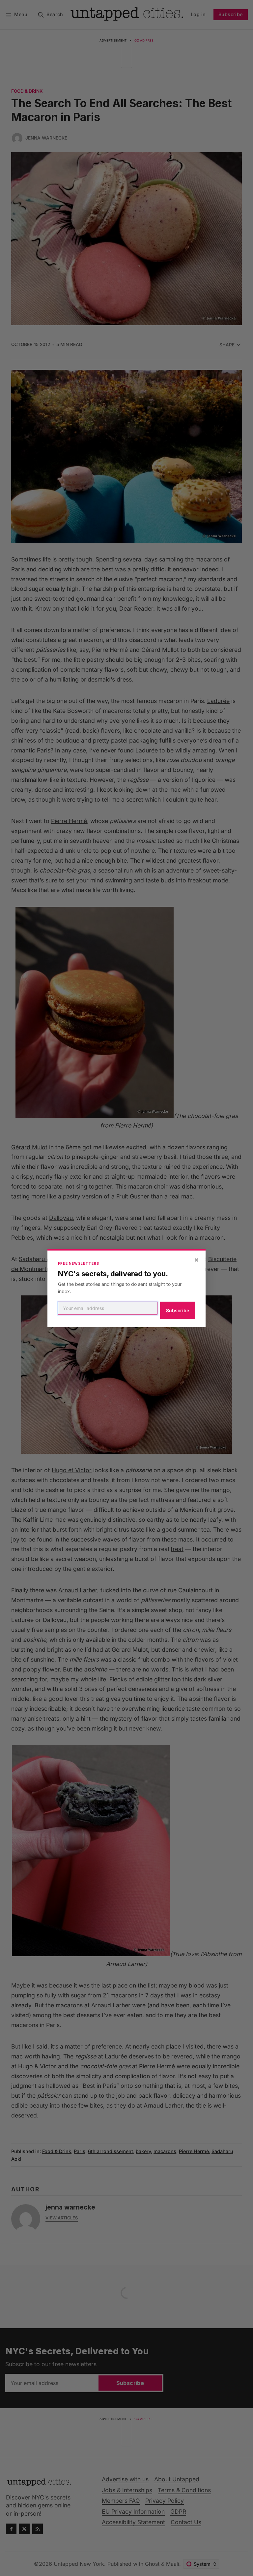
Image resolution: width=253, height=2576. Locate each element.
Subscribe (178, 1310)
